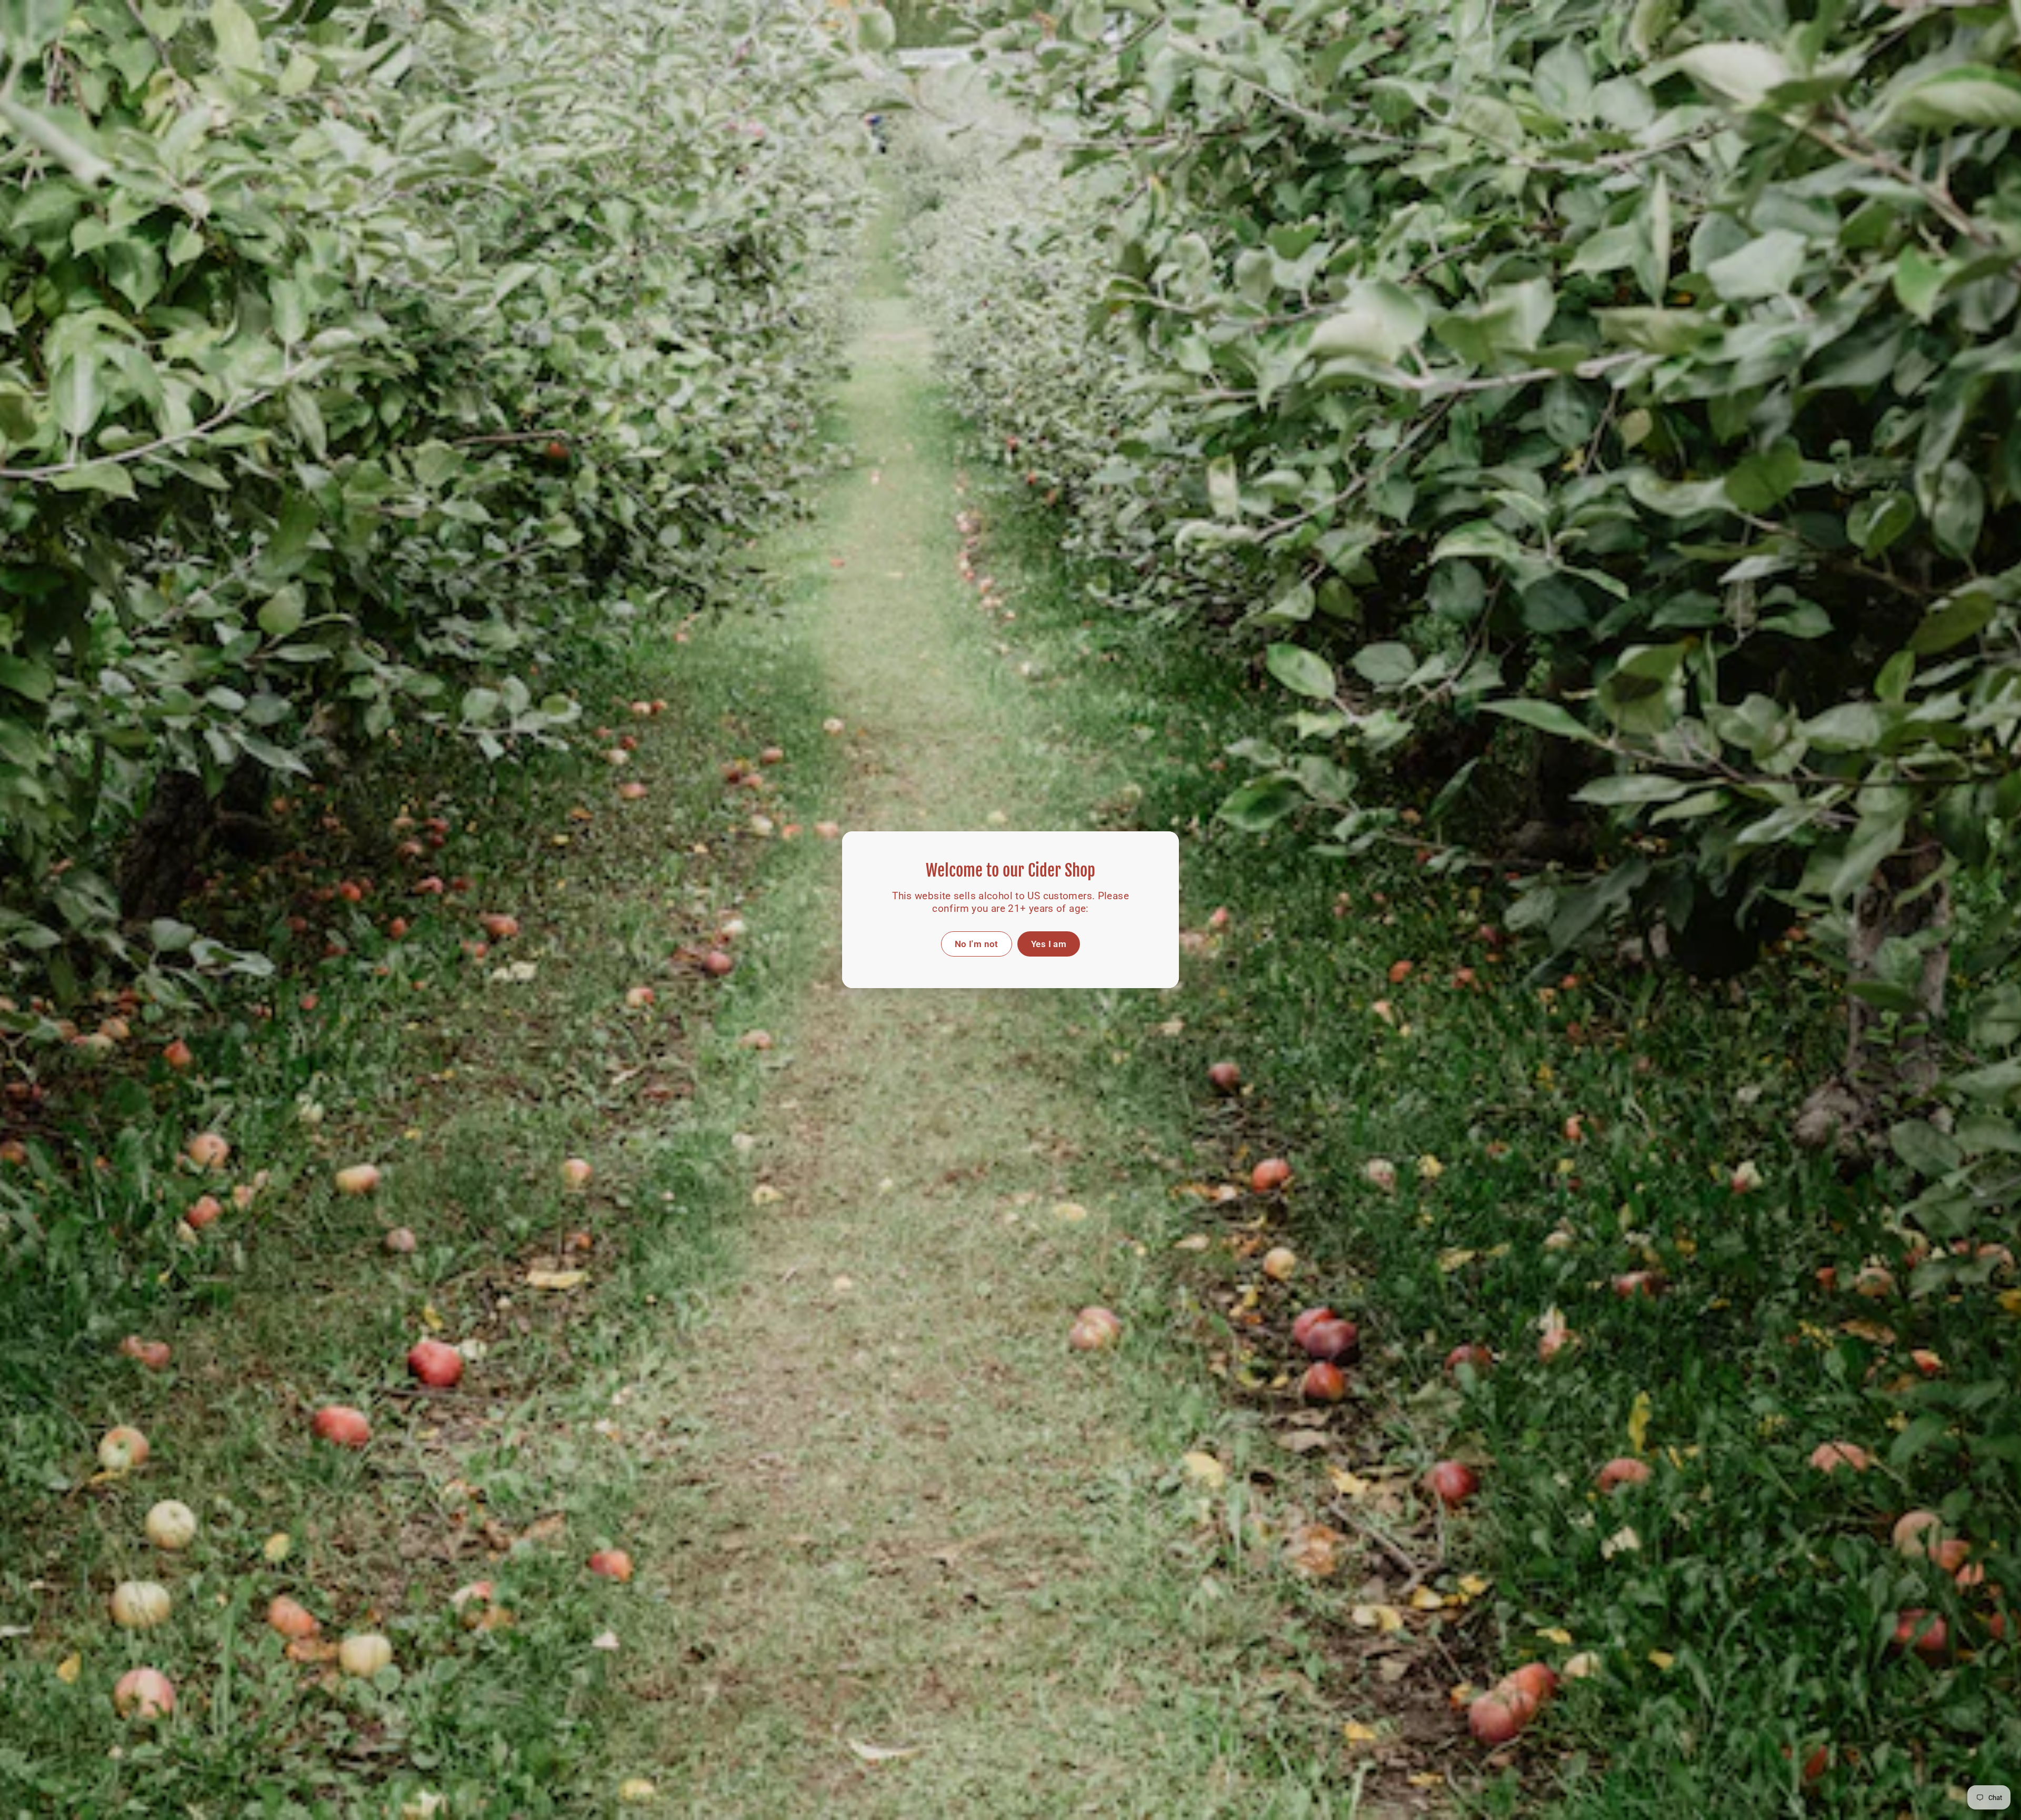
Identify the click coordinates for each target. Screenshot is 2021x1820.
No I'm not (977, 944)
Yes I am (1049, 944)
